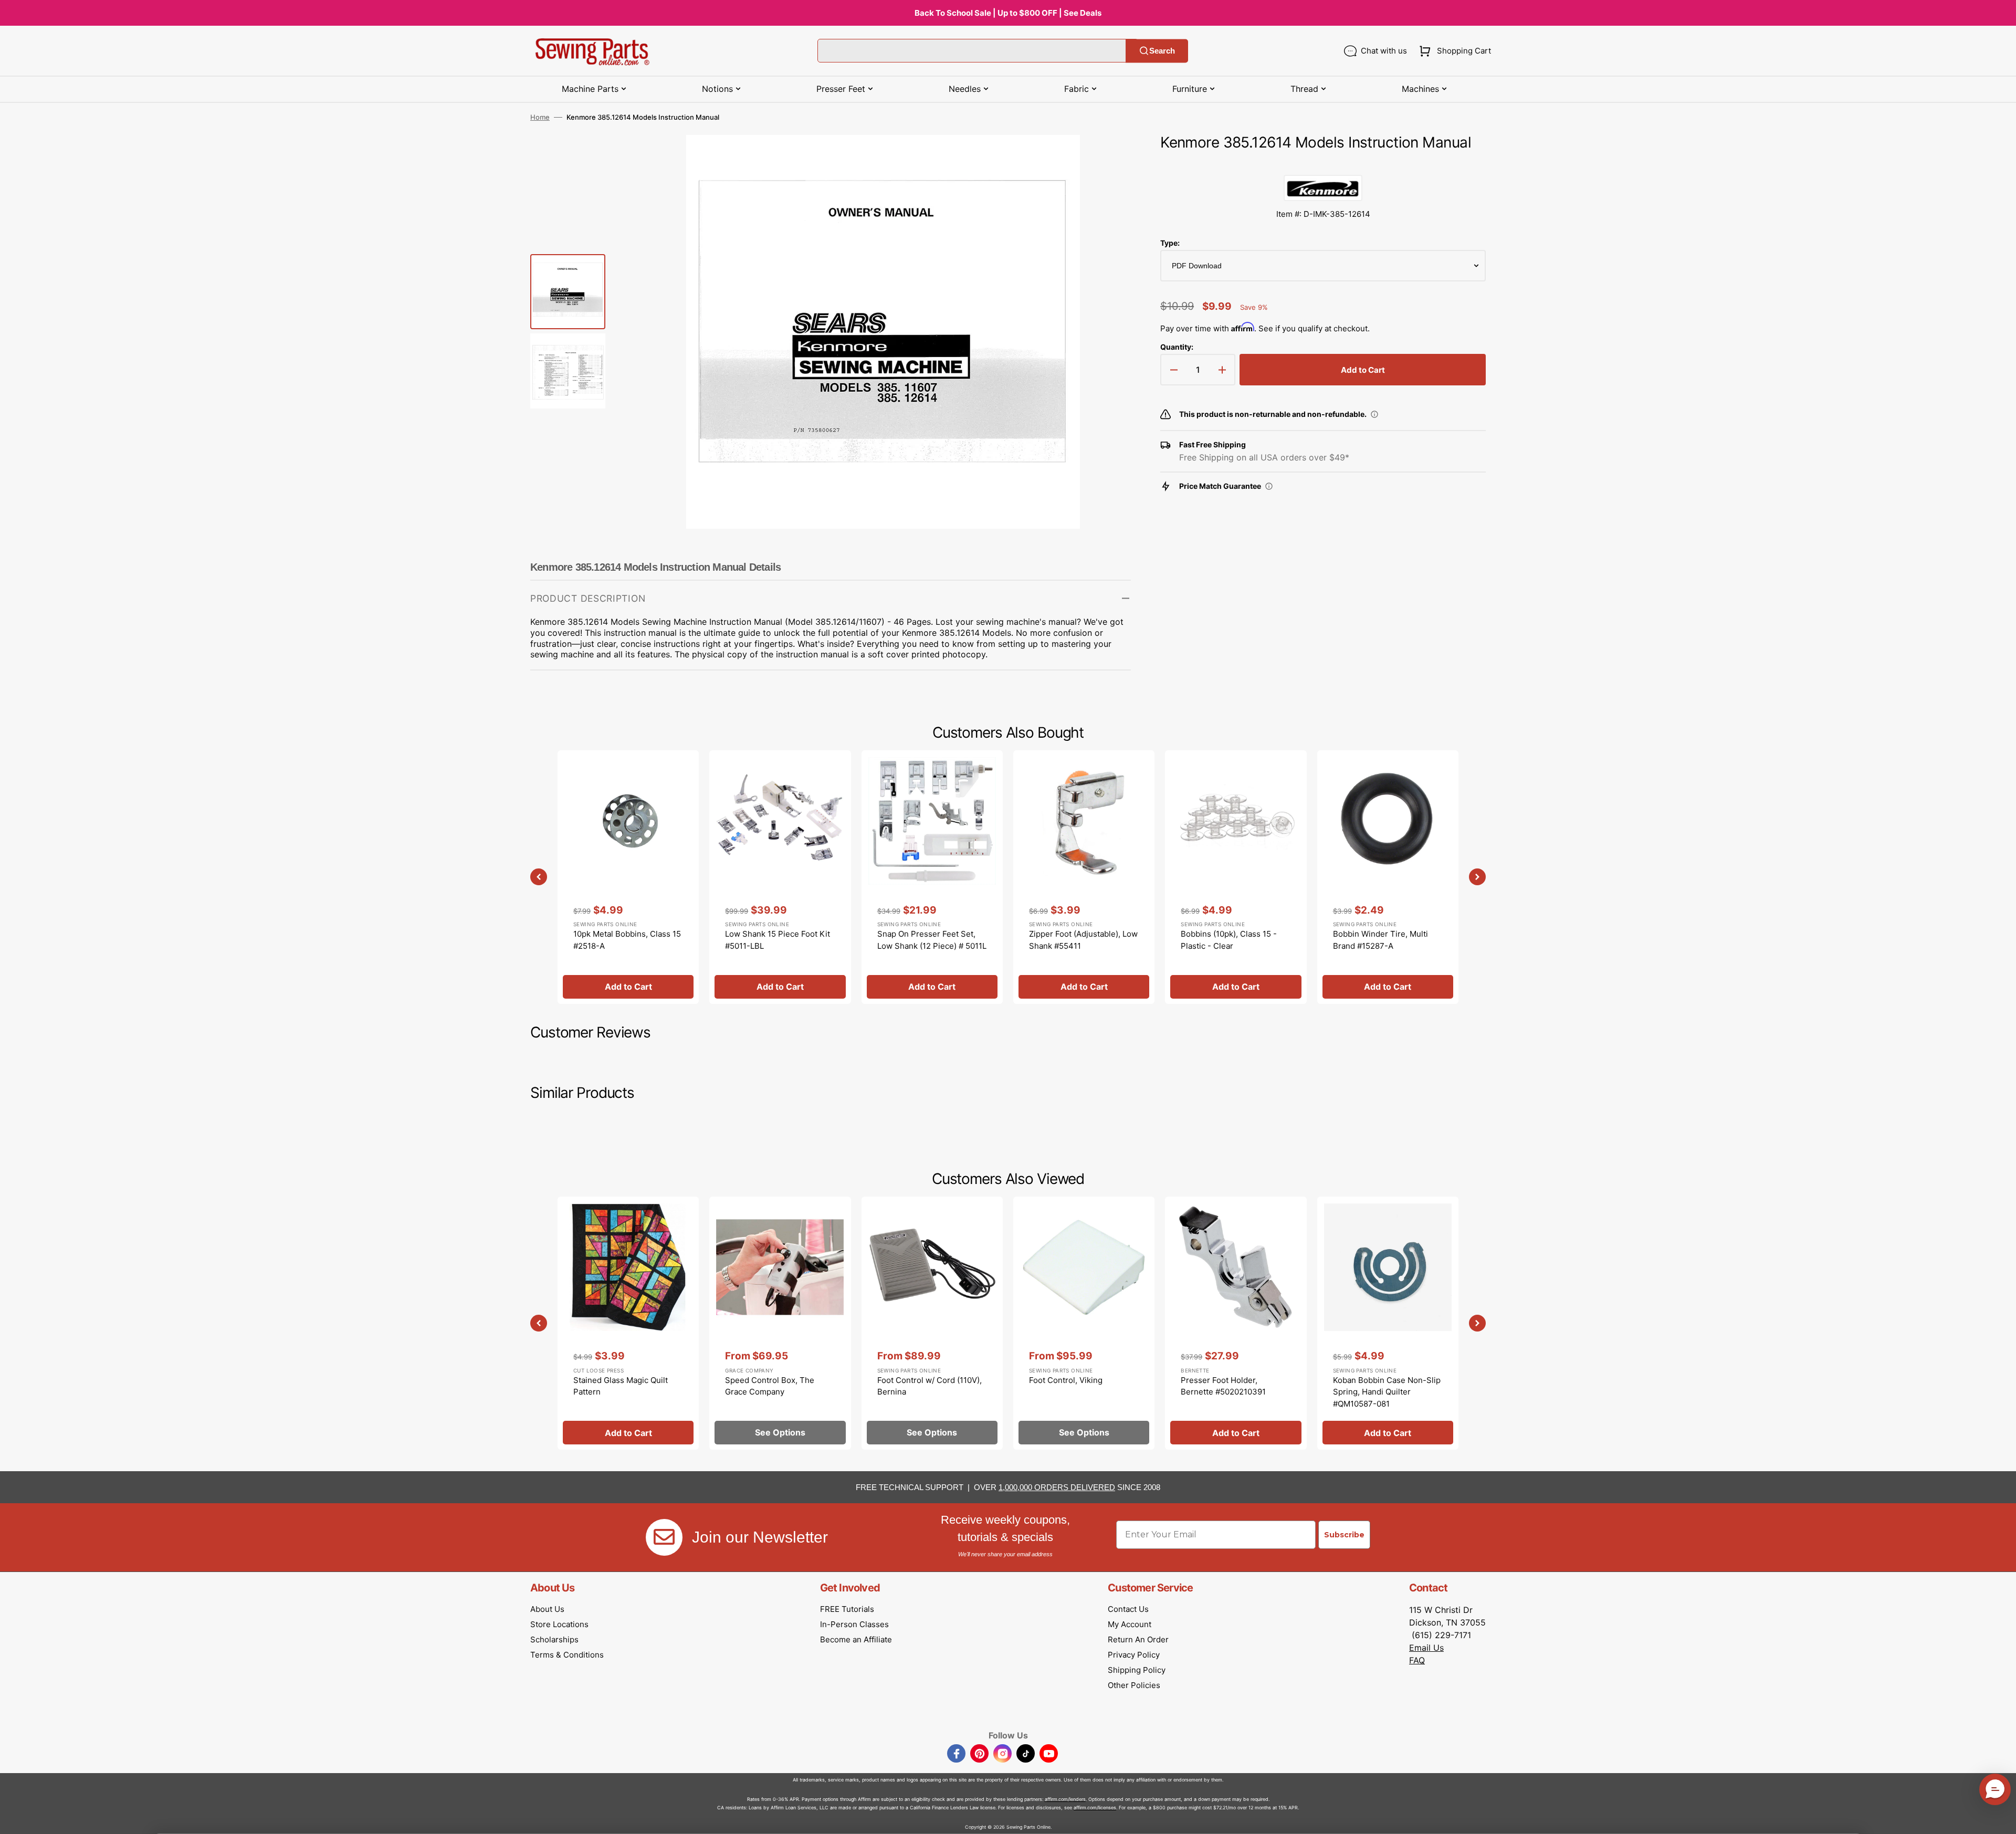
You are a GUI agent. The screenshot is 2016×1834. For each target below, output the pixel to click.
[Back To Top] (2000, 1818)
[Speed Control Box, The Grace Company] (780, 1323)
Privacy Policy (1134, 1655)
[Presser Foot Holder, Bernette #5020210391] (1236, 1323)
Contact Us (1128, 1609)
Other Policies (1134, 1685)
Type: (1170, 243)
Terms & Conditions (567, 1655)
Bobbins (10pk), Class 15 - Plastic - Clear (1229, 940)
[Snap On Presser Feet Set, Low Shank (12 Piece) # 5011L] (932, 877)
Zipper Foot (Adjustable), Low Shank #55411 (1083, 940)
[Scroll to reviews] (1323, 164)
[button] (1453, 51)
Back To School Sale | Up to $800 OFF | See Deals (1008, 13)
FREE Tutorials (847, 1609)
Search (1162, 51)
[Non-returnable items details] (1374, 414)
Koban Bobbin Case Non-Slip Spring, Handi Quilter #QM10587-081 (1387, 1392)
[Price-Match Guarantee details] (1269, 486)
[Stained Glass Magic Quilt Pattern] (628, 1323)
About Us (547, 1609)
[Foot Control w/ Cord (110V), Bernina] (932, 1323)
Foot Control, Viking (1066, 1380)
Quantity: (1177, 347)
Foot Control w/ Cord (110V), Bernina (930, 1386)
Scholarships (554, 1639)
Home (540, 117)
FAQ (1417, 1660)
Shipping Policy (1137, 1670)
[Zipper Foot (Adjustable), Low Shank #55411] (1084, 877)
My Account (1130, 1624)
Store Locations (559, 1624)
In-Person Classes (854, 1624)
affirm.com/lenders (1065, 1799)
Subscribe (1344, 1535)
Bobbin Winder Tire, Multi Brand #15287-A (1380, 940)
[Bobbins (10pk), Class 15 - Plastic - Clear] (1236, 877)
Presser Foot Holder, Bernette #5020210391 (1223, 1386)
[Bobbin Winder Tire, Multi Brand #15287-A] (1388, 877)
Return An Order (1138, 1639)
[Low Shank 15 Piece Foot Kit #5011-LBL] (780, 877)
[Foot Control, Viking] (1084, 1323)
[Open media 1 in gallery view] (1107, 159)
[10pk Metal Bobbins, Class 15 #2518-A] (628, 877)
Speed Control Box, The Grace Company (770, 1386)
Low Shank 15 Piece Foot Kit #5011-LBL (778, 940)
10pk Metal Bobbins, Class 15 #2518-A (627, 940)
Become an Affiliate (856, 1639)
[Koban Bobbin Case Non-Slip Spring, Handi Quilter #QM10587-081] (1388, 1323)
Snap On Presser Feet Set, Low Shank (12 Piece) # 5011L (932, 940)
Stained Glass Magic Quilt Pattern (621, 1386)
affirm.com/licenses (1095, 1807)
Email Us (1426, 1648)
